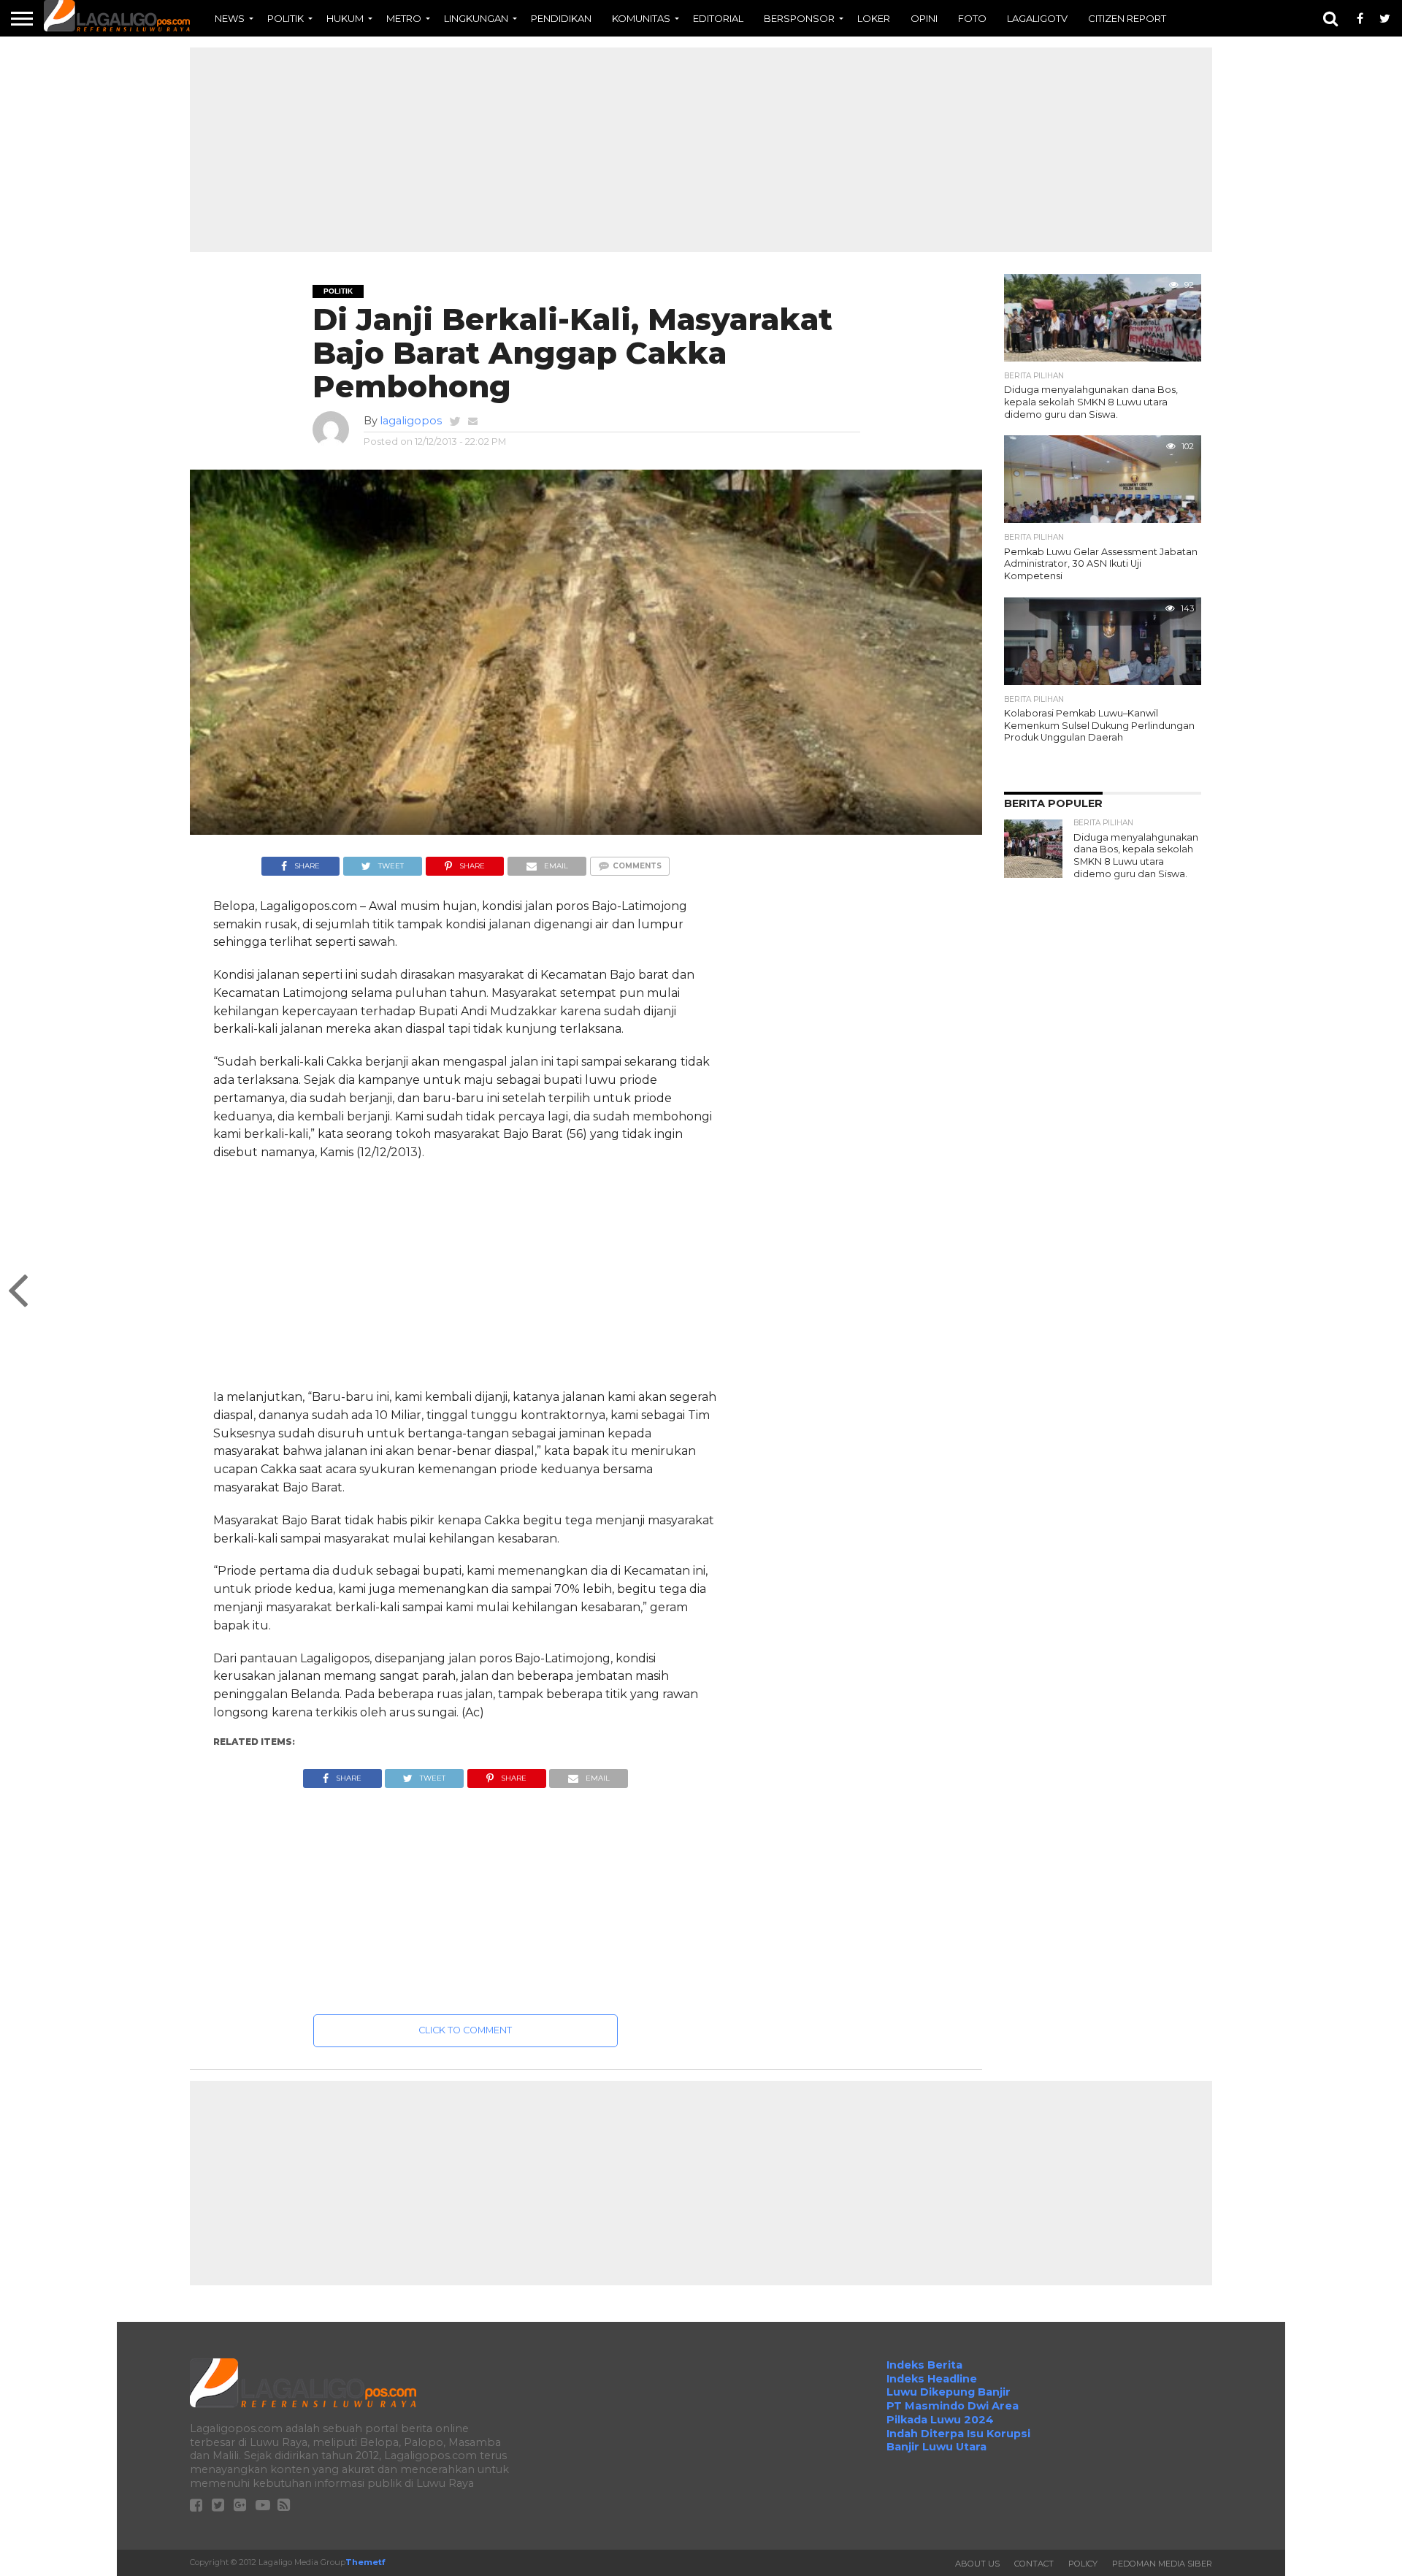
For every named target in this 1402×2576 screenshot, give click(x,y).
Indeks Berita (924, 2365)
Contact (1034, 2564)
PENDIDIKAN (561, 18)
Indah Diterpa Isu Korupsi (958, 2434)
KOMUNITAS (641, 18)
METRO (404, 18)
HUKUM (345, 18)
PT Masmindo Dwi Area (953, 2406)
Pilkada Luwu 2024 (940, 2420)
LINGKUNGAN (476, 18)
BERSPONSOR (799, 18)
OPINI (924, 18)
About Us (977, 2564)
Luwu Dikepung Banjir (949, 2392)
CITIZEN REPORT (1127, 18)
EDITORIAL (718, 18)
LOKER (874, 18)
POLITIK (286, 18)
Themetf (365, 2562)
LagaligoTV (1037, 18)
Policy (1083, 2564)
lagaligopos (411, 421)
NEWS (230, 18)
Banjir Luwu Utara (936, 2447)
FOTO (972, 18)
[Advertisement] (701, 150)
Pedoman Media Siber (1162, 2564)
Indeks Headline (932, 2379)
